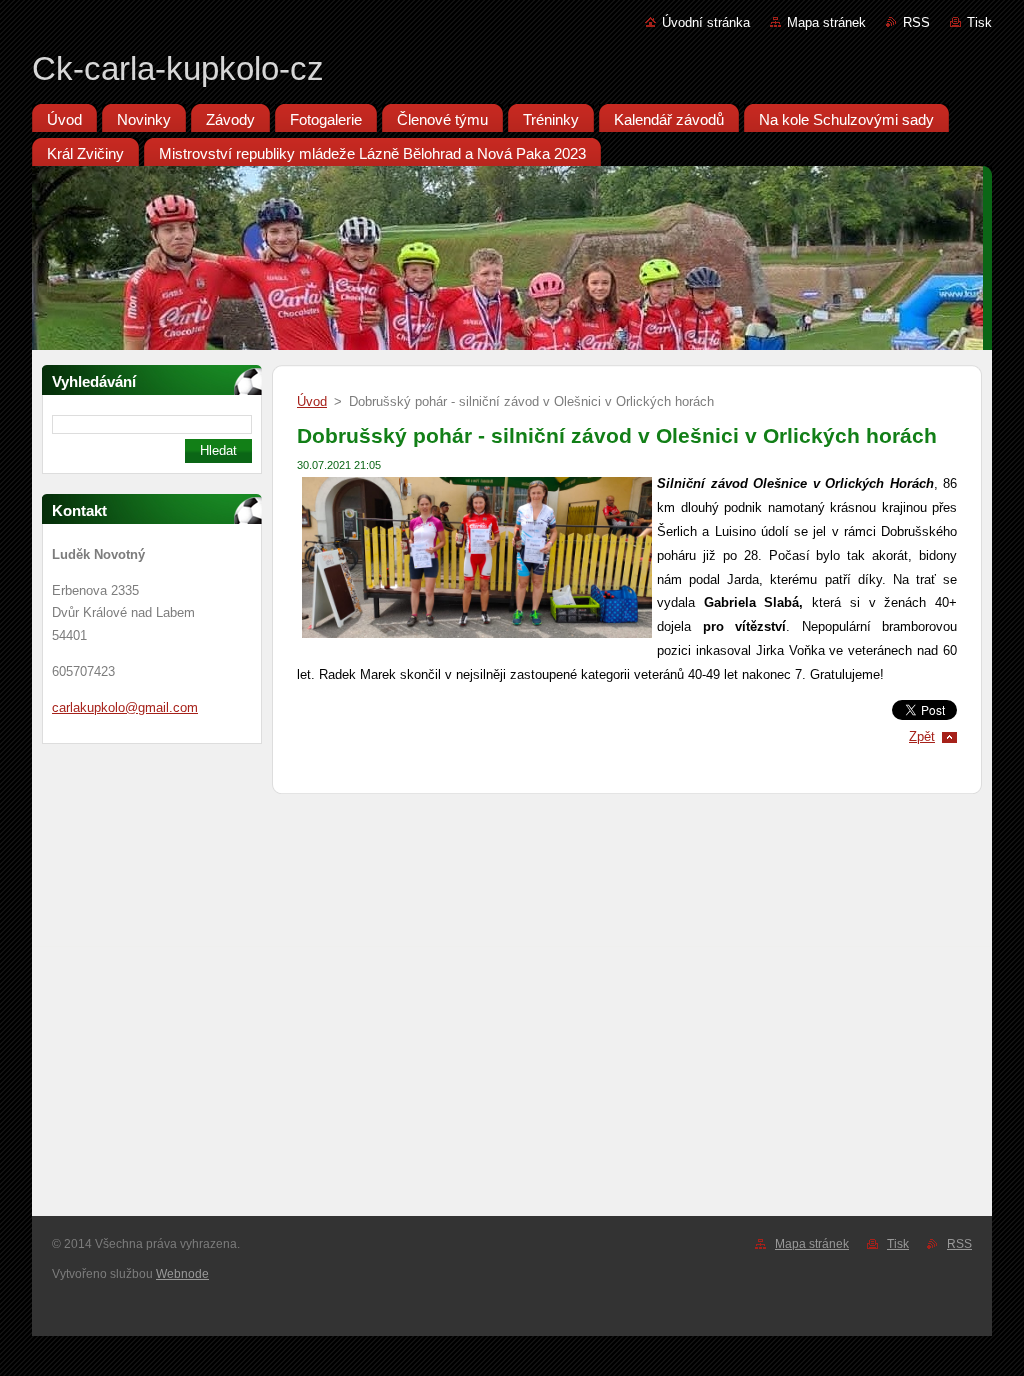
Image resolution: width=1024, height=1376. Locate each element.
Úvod (312, 401)
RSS (916, 22)
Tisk (979, 22)
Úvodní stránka (706, 22)
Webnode (182, 1274)
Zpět (922, 736)
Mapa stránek (826, 22)
